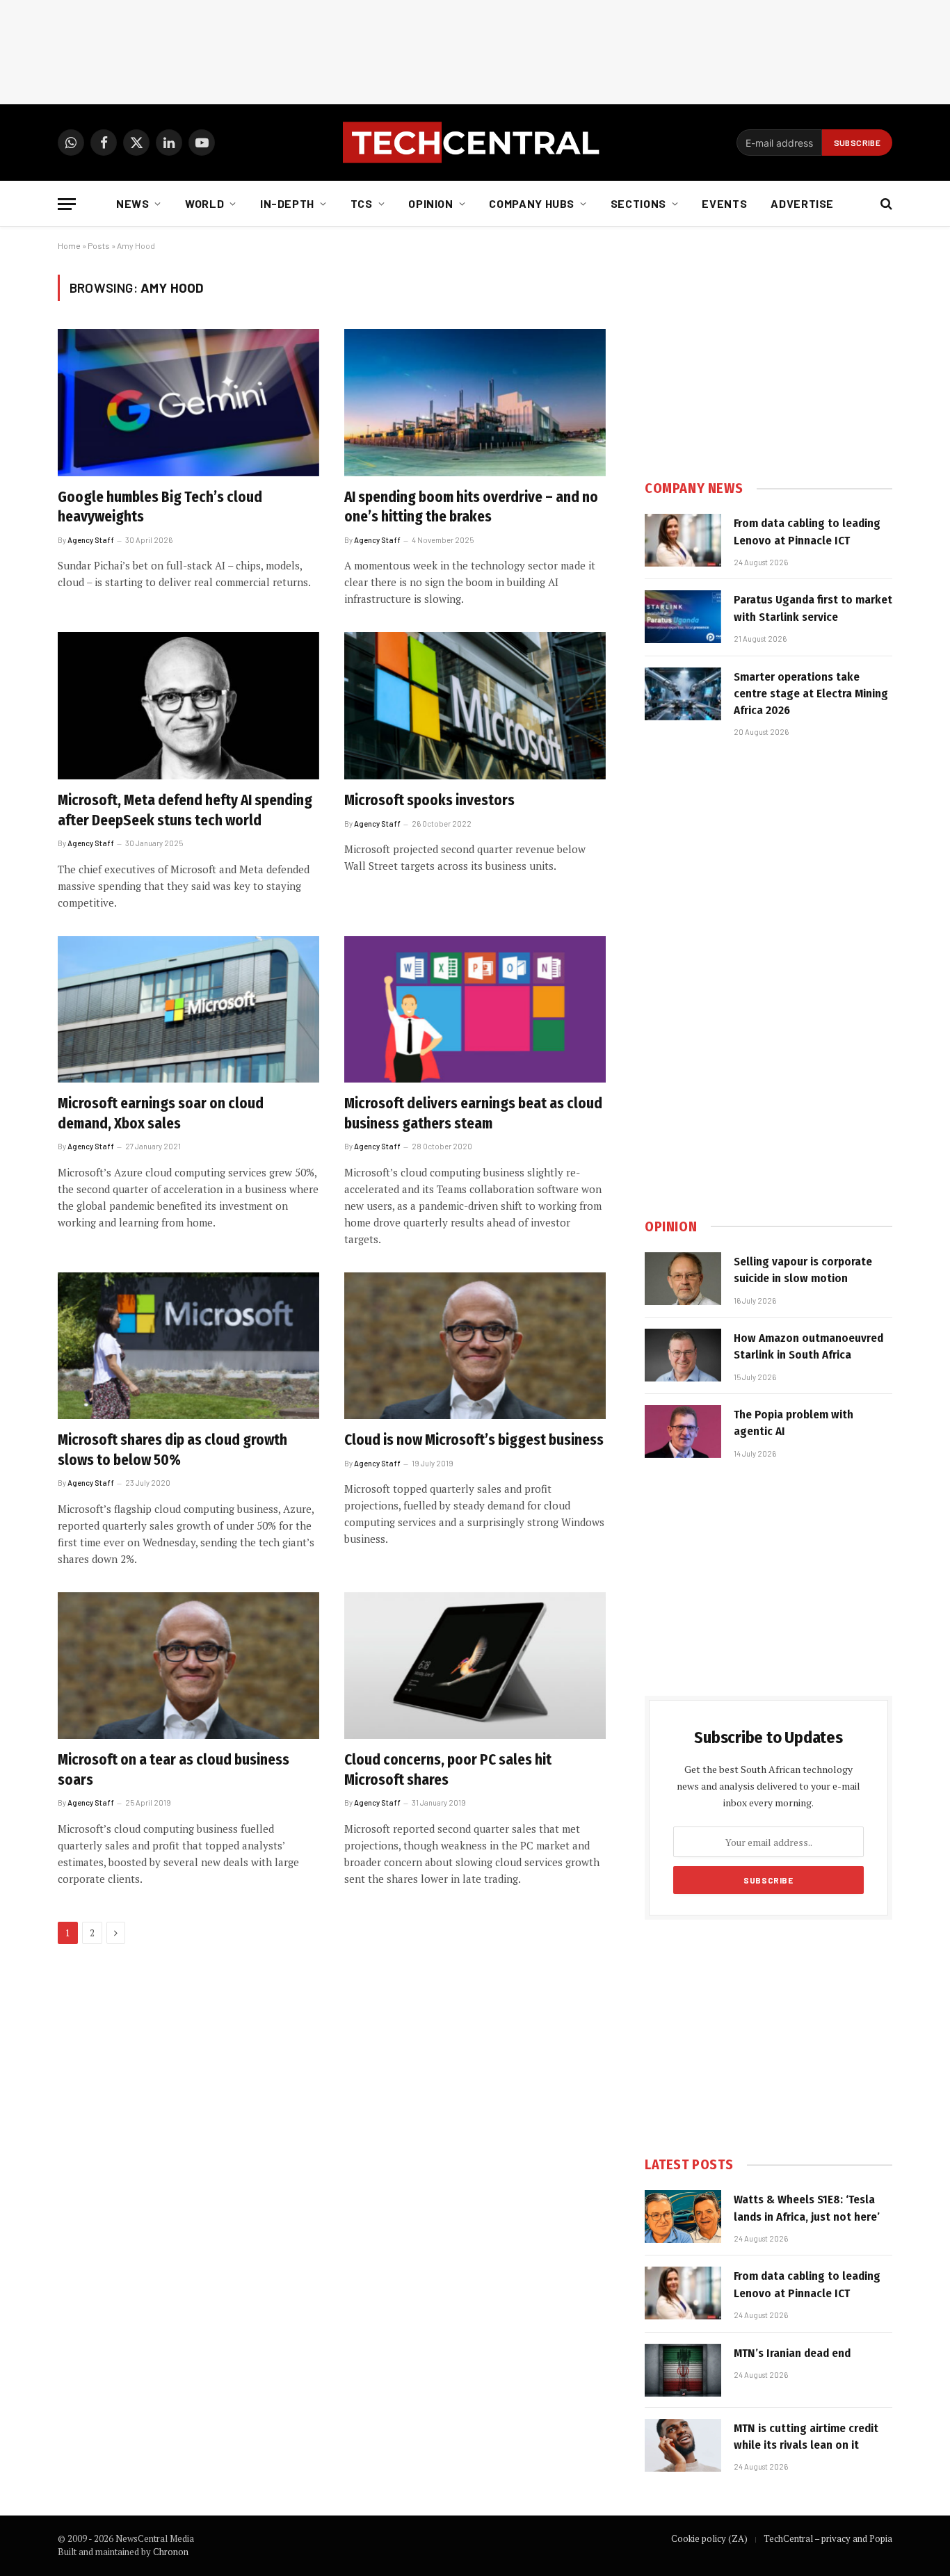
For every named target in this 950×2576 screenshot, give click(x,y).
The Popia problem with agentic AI (794, 1423)
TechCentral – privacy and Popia (828, 2538)
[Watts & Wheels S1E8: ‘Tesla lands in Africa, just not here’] (683, 2217)
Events (724, 203)
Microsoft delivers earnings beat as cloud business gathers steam (473, 1113)
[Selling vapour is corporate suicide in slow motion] (683, 1279)
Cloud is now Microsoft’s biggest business (474, 1440)
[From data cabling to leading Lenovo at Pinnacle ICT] (683, 540)
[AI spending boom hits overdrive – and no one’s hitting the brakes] (475, 403)
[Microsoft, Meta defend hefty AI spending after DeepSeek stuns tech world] (188, 706)
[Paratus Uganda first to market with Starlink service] (683, 617)
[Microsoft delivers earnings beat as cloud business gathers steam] (475, 1010)
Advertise (802, 203)
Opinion (430, 203)
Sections (638, 203)
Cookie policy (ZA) (709, 2538)
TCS (362, 203)
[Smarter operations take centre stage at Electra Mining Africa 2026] (683, 694)
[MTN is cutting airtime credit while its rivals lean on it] (683, 2445)
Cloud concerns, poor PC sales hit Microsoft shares (448, 1770)
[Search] (885, 204)
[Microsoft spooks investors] (475, 706)
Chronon (171, 2552)
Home (69, 245)
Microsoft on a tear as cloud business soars (174, 1770)
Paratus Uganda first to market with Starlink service (813, 608)
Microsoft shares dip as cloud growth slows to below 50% (172, 1450)
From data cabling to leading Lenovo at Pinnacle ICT (807, 532)
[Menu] (67, 204)
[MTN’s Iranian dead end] (683, 2370)
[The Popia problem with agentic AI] (683, 1432)
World (204, 203)
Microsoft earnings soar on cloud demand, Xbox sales (161, 1113)
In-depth (287, 203)
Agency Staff (91, 540)
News (133, 203)
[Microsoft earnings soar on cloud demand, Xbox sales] (188, 1010)
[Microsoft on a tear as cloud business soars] (188, 1666)
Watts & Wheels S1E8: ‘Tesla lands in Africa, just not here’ (807, 2208)
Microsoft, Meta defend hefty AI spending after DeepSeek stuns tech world (185, 810)
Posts (99, 245)
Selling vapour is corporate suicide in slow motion (803, 1270)
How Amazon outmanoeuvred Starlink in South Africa (808, 1346)
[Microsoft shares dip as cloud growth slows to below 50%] (188, 1346)
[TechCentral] (475, 143)
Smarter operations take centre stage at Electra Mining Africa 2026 (811, 694)
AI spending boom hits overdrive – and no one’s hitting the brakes (471, 507)
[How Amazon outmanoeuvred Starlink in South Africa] (683, 1355)
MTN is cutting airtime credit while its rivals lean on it (806, 2437)
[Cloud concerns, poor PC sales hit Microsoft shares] (475, 1666)
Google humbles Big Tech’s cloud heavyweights (160, 507)
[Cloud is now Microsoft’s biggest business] (475, 1346)
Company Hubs (532, 203)
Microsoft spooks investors (429, 800)
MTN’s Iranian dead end (792, 2353)
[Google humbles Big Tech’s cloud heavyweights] (188, 403)
